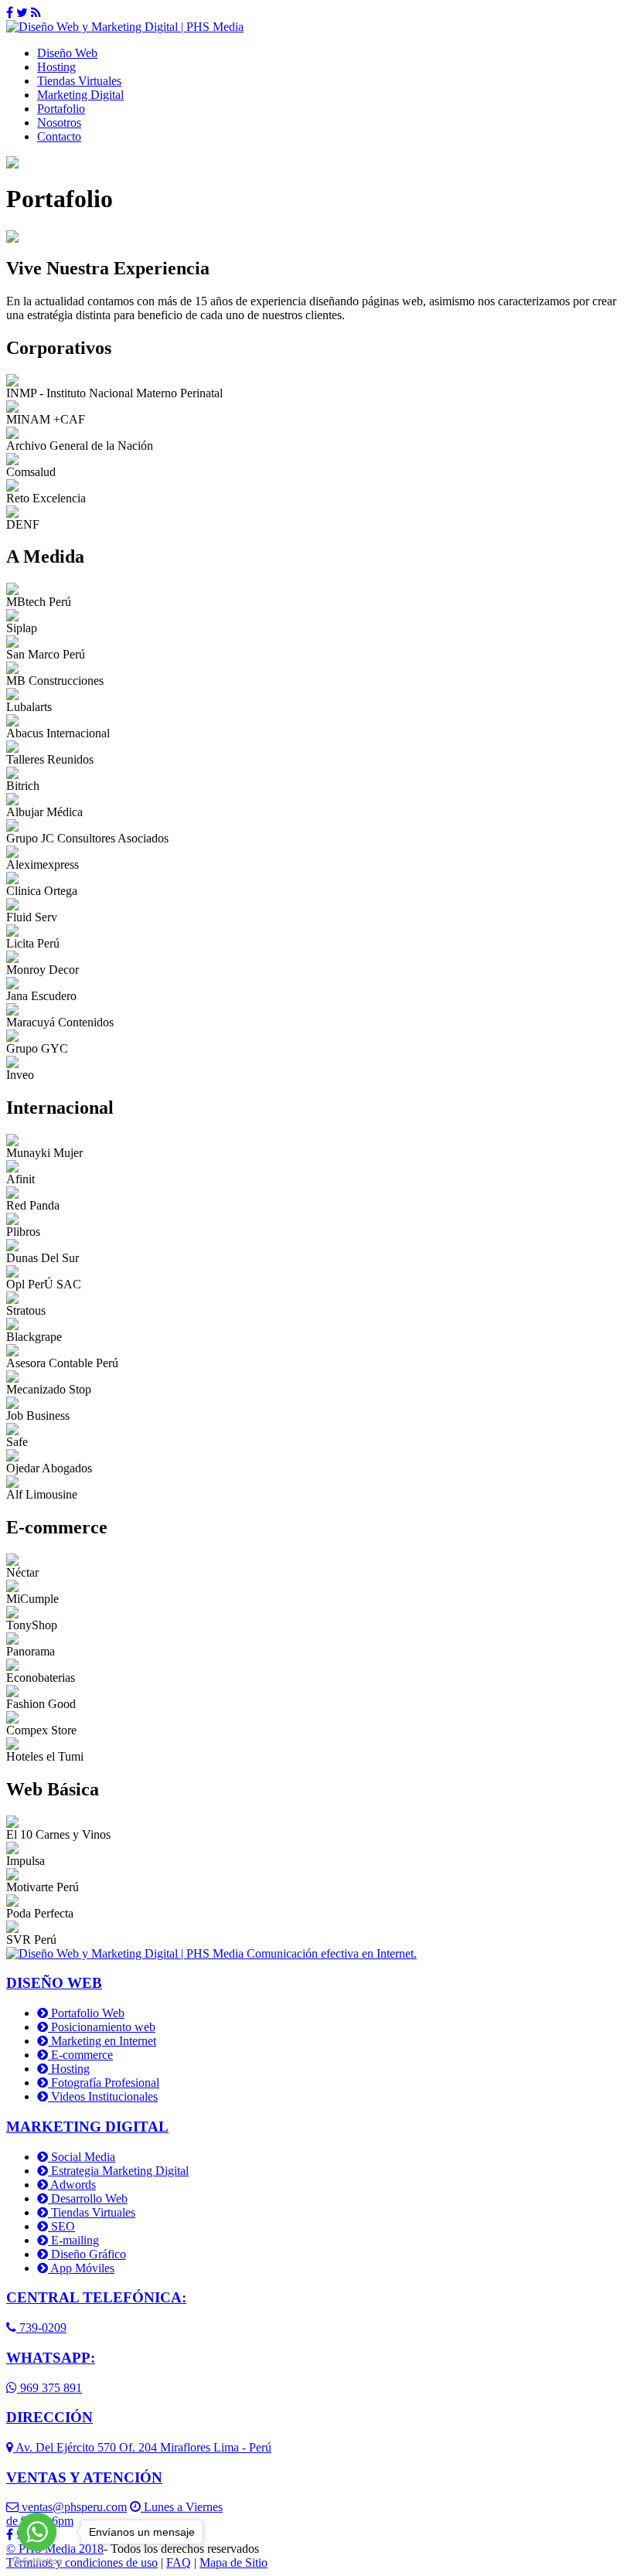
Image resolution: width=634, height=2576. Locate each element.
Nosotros (59, 123)
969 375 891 (49, 2388)
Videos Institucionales (103, 2096)
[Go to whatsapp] (37, 2532)
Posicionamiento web (102, 2027)
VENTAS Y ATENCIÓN (84, 2477)
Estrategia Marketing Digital (118, 2171)
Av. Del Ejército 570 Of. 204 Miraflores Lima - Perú (142, 2447)
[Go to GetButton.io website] (37, 2561)
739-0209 (41, 2328)
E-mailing (73, 2240)
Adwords (72, 2185)
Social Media (82, 2157)
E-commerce (80, 2055)
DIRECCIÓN (49, 2417)
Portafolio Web (86, 2013)
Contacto (59, 136)
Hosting (56, 67)
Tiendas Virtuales (79, 81)
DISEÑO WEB (54, 1983)
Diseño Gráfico (87, 2254)
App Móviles (81, 2268)
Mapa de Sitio (233, 2562)
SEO (61, 2226)
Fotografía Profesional (104, 2083)
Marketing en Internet (102, 2041)
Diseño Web (67, 53)
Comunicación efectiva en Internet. (330, 1953)
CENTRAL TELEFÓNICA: (96, 2297)
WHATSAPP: (51, 2358)
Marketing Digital (80, 95)
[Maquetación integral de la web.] (12, 1824)
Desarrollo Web (88, 2198)
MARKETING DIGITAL (87, 2127)
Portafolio (61, 109)
